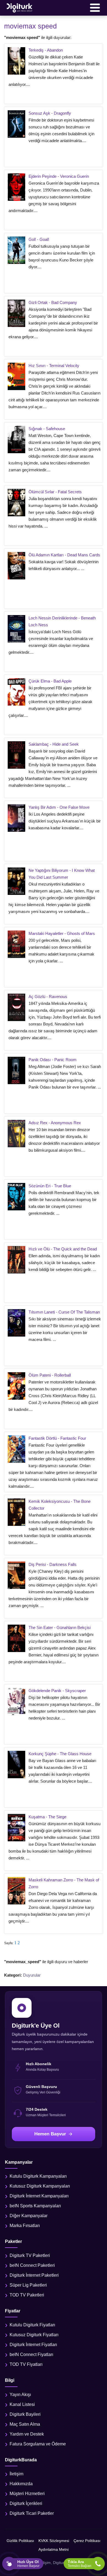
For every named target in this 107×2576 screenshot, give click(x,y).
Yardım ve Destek (27, 2434)
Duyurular (32, 1975)
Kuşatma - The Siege (47, 1817)
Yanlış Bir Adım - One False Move (59, 807)
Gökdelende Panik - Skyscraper (57, 1691)
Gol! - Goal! (39, 239)
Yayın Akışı (20, 2395)
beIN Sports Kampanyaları (35, 2206)
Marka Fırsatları (25, 2226)
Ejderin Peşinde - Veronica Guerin (59, 176)
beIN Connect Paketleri (32, 2265)
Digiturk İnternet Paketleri (34, 2275)
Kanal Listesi (22, 2404)
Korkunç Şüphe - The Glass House (60, 1754)
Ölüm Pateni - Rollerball (50, 1375)
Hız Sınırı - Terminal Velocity (54, 366)
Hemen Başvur (50, 2134)
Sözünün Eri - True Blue (50, 1186)
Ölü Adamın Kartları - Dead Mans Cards (64, 555)
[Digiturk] (20, 8)
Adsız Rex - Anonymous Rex (55, 1123)
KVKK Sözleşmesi (54, 2541)
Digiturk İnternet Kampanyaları (39, 2196)
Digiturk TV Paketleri (30, 2255)
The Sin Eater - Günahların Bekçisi (60, 1627)
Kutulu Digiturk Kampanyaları (38, 2176)
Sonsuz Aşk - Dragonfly (50, 113)
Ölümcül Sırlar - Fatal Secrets (55, 492)
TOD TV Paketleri (27, 2295)
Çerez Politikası (87, 2541)
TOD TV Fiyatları (26, 2364)
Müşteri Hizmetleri (27, 2494)
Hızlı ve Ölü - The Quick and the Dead (63, 1249)
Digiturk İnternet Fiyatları (33, 2345)
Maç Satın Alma (25, 2424)
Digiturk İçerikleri (26, 2503)
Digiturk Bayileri (25, 2414)
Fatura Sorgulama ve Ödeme (38, 2444)
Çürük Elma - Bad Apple (50, 681)
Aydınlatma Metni (54, 2549)
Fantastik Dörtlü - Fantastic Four (57, 1438)
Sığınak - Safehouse (47, 429)
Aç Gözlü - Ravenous (48, 997)
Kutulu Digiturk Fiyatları (32, 2325)
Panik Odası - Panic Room (53, 1060)
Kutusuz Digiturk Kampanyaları (40, 2186)
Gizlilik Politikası (20, 2541)
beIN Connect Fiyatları (31, 2354)
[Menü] (95, 8)
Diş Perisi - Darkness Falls (53, 1564)
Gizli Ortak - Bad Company (53, 302)
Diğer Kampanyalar (29, 2216)
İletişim (16, 2474)
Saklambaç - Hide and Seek (54, 744)
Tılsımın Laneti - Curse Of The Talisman (64, 1312)
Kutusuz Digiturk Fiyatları (34, 2335)
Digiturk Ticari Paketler (32, 2513)
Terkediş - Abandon (46, 50)
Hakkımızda (21, 2484)
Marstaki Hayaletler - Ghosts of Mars (62, 933)
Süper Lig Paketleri (28, 2285)
